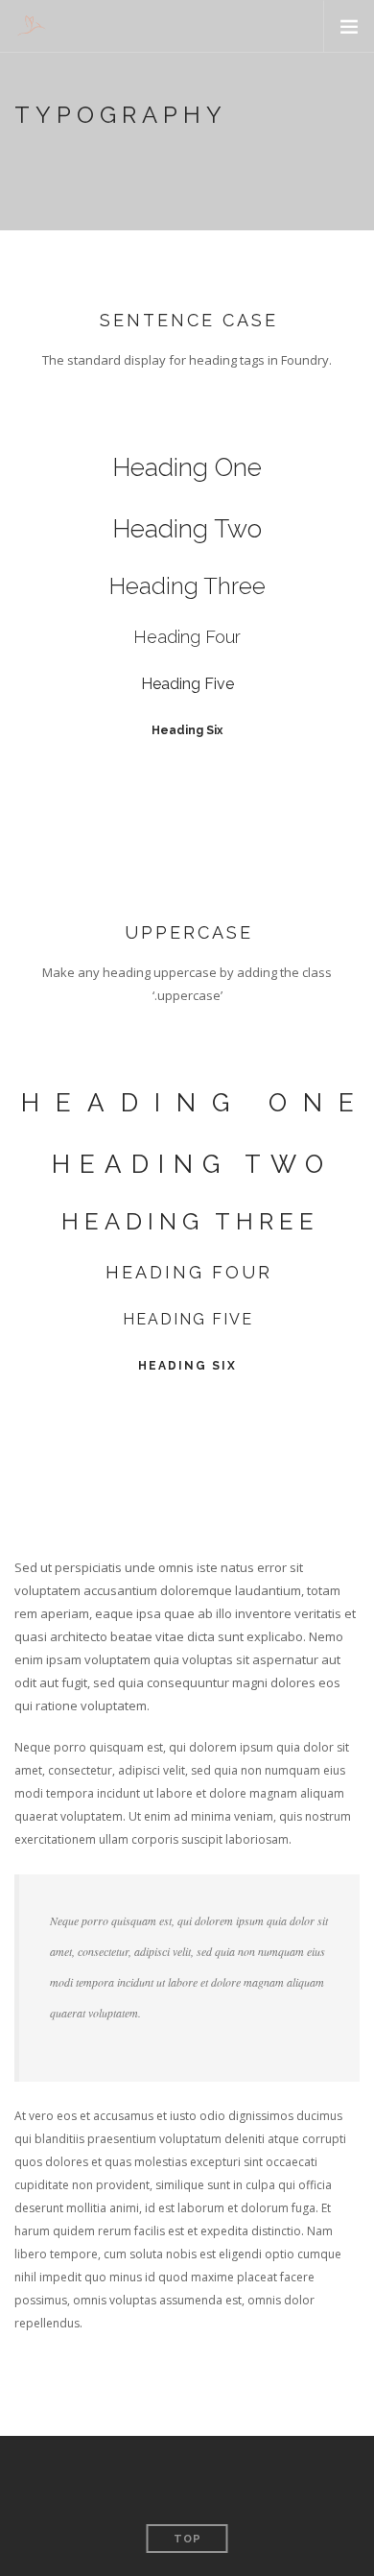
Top (187, 2539)
